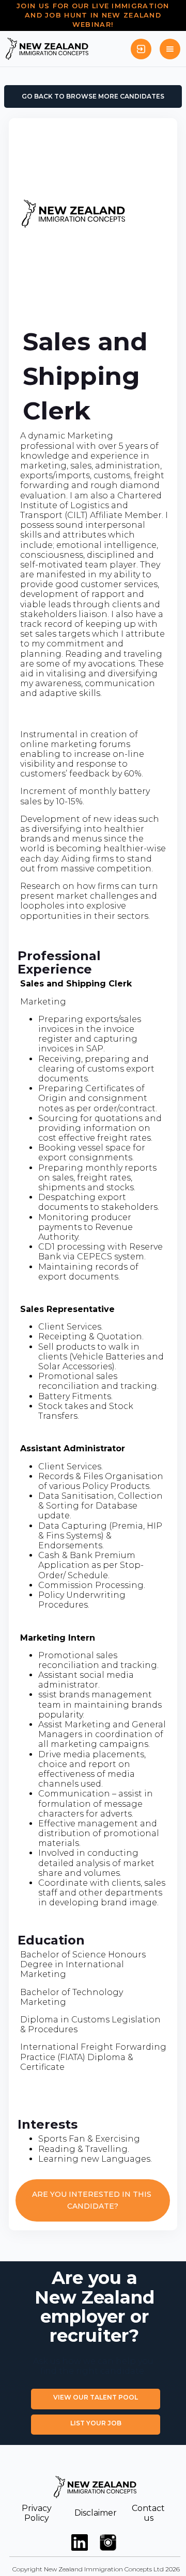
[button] (170, 49)
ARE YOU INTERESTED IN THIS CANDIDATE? (93, 2200)
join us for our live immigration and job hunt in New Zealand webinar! (93, 15)
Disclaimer (96, 2513)
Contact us (148, 2513)
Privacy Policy (37, 2513)
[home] (47, 49)
